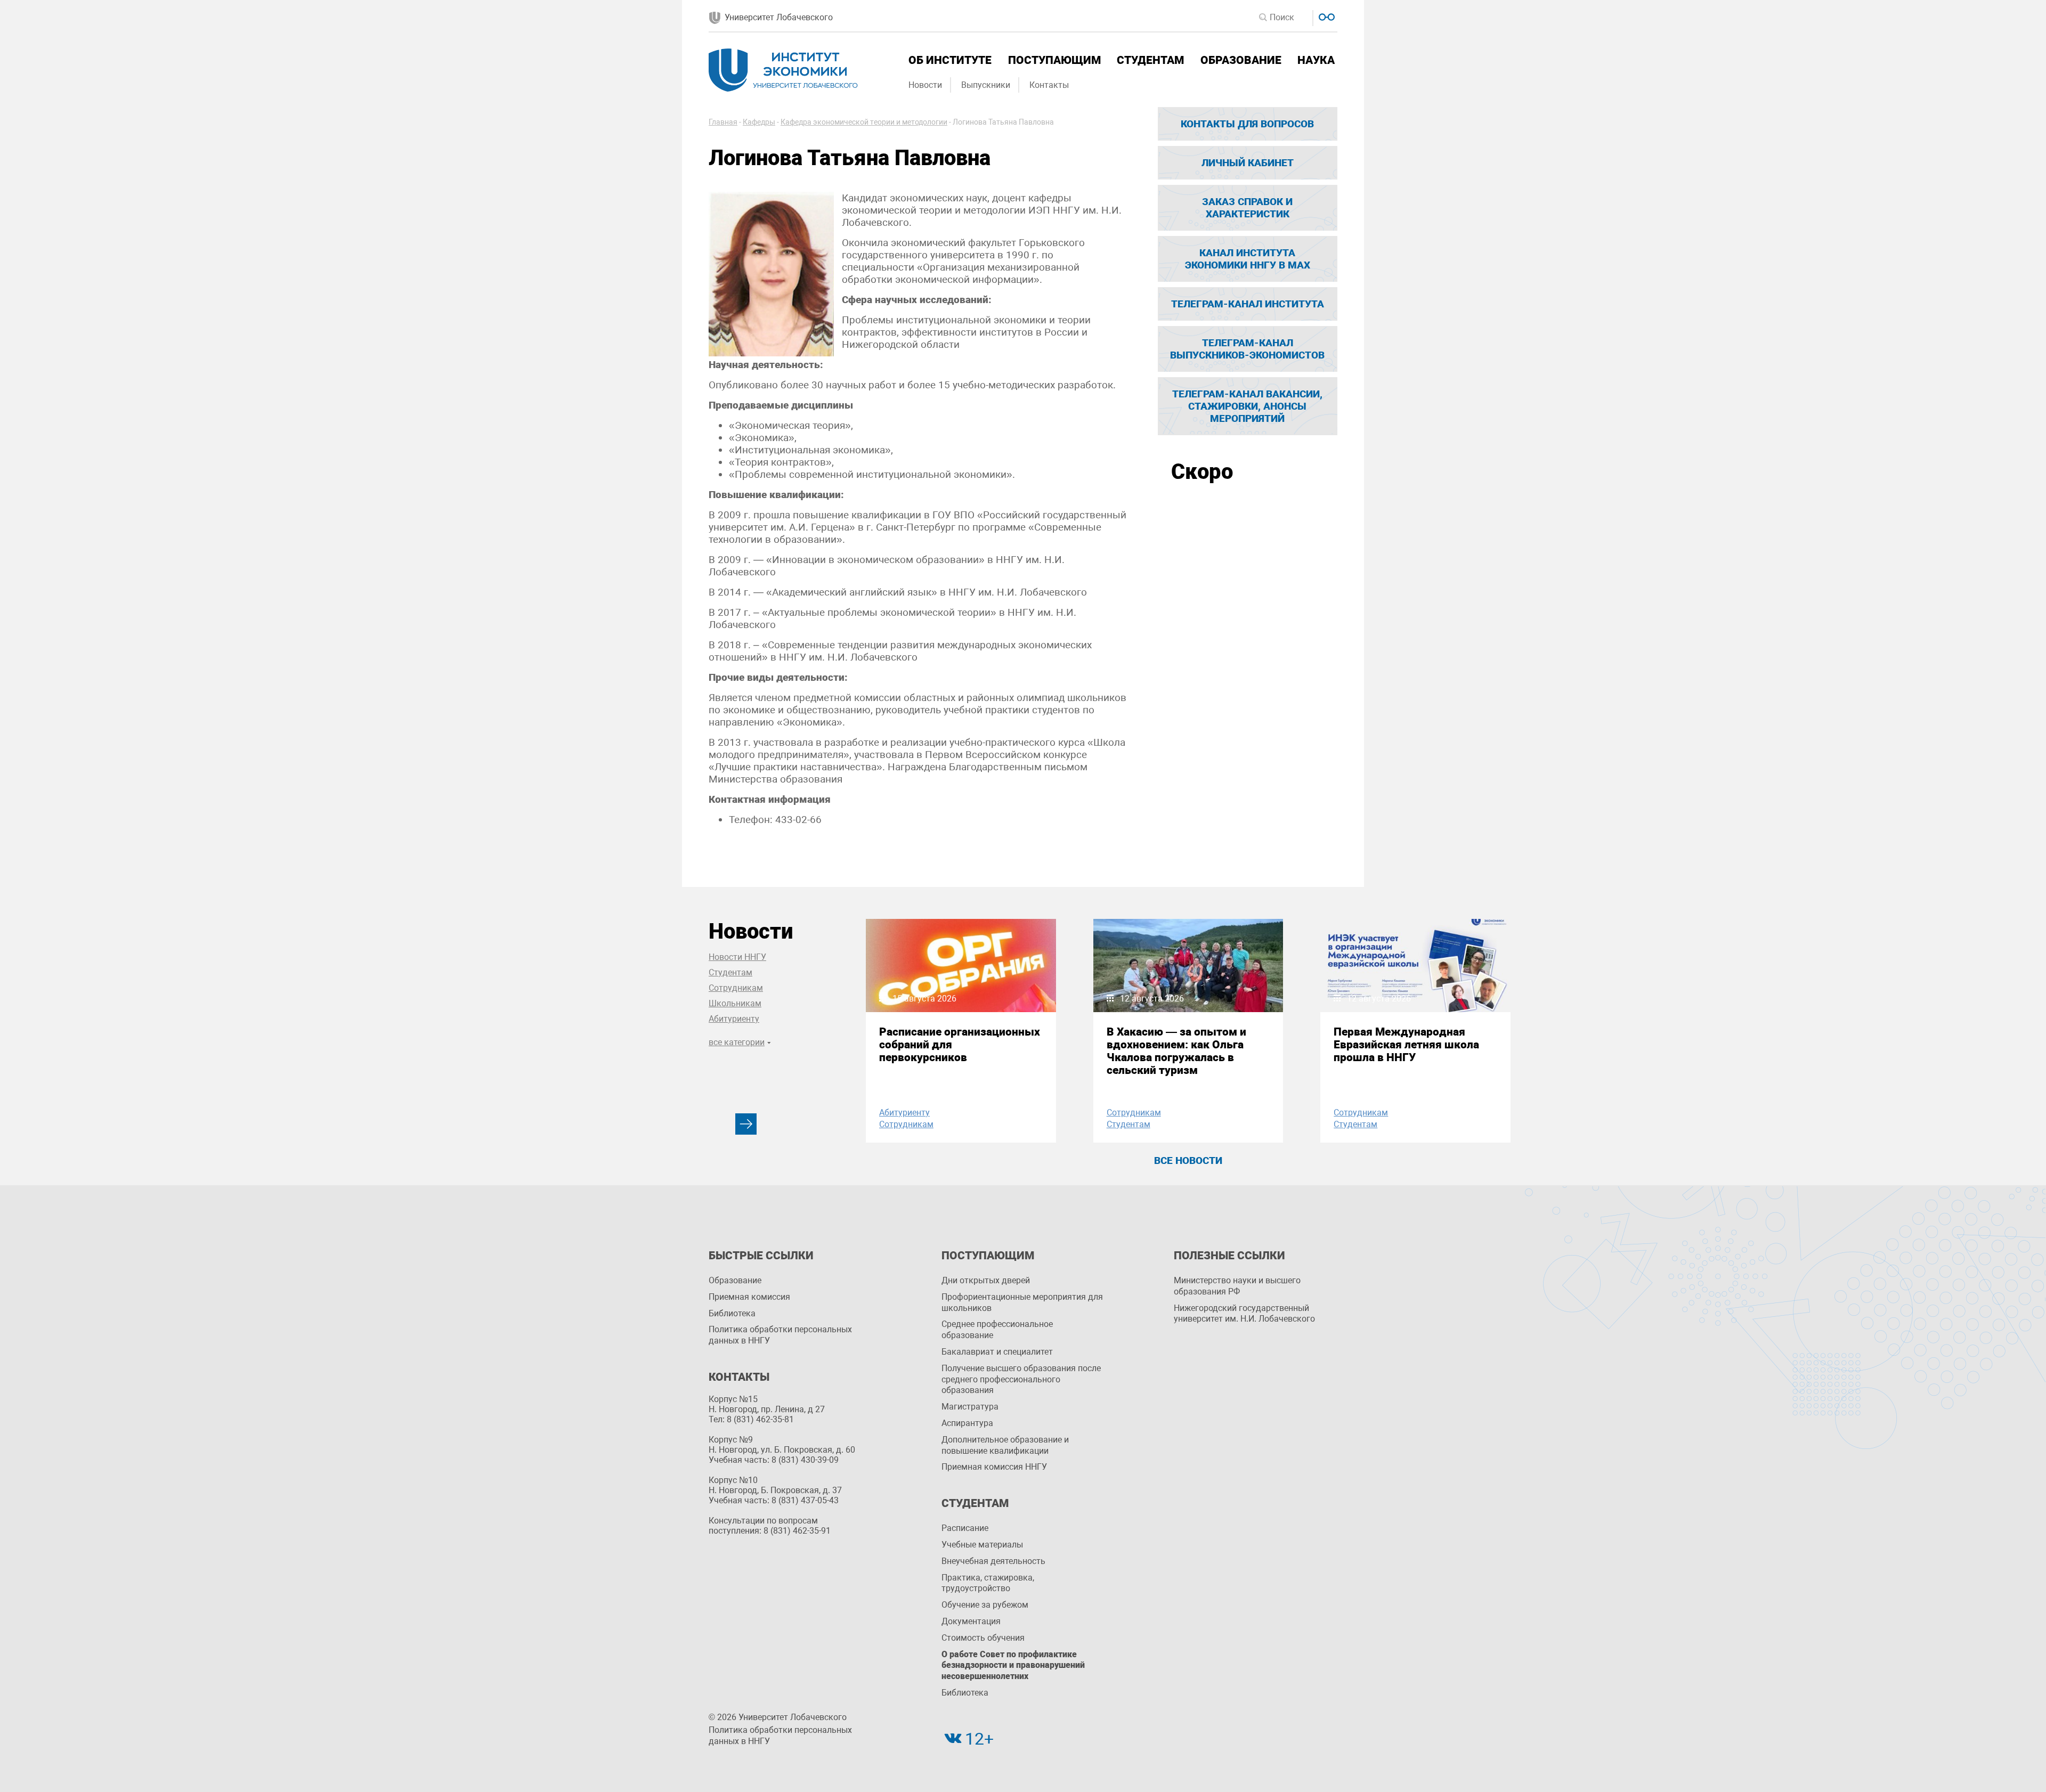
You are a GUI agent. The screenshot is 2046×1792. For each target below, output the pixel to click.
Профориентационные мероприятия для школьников (1022, 1302)
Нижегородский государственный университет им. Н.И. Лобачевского (1244, 1314)
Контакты (1049, 85)
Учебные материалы (982, 1545)
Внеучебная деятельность (993, 1561)
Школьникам (735, 1003)
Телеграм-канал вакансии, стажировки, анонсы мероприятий (1247, 406)
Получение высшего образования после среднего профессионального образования (1021, 1379)
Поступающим (1054, 60)
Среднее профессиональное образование (997, 1330)
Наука (1316, 60)
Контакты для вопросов (1247, 124)
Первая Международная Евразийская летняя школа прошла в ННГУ (1406, 1045)
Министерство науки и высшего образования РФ (1237, 1286)
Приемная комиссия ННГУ (994, 1467)
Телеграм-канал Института (1248, 304)
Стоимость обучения (983, 1638)
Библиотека (732, 1313)
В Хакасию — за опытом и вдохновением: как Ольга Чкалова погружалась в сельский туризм (1176, 1051)
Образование (1241, 60)
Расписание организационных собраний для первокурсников (960, 1045)
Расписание (965, 1528)
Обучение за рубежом (985, 1605)
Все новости (1188, 1160)
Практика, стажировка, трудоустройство (988, 1583)
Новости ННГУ (737, 957)
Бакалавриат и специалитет (997, 1352)
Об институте (950, 60)
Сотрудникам (736, 988)
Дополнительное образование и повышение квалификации (1005, 1445)
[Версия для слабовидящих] (1325, 16)
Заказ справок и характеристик (1247, 208)
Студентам (1150, 60)
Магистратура (970, 1407)
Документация (971, 1621)
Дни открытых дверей (986, 1280)
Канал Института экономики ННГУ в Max (1248, 259)
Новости (925, 85)
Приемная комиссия (749, 1297)
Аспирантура (967, 1423)
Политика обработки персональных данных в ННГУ (780, 1335)
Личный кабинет (1248, 163)
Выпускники (986, 85)
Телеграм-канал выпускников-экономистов (1247, 349)
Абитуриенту (734, 1019)
